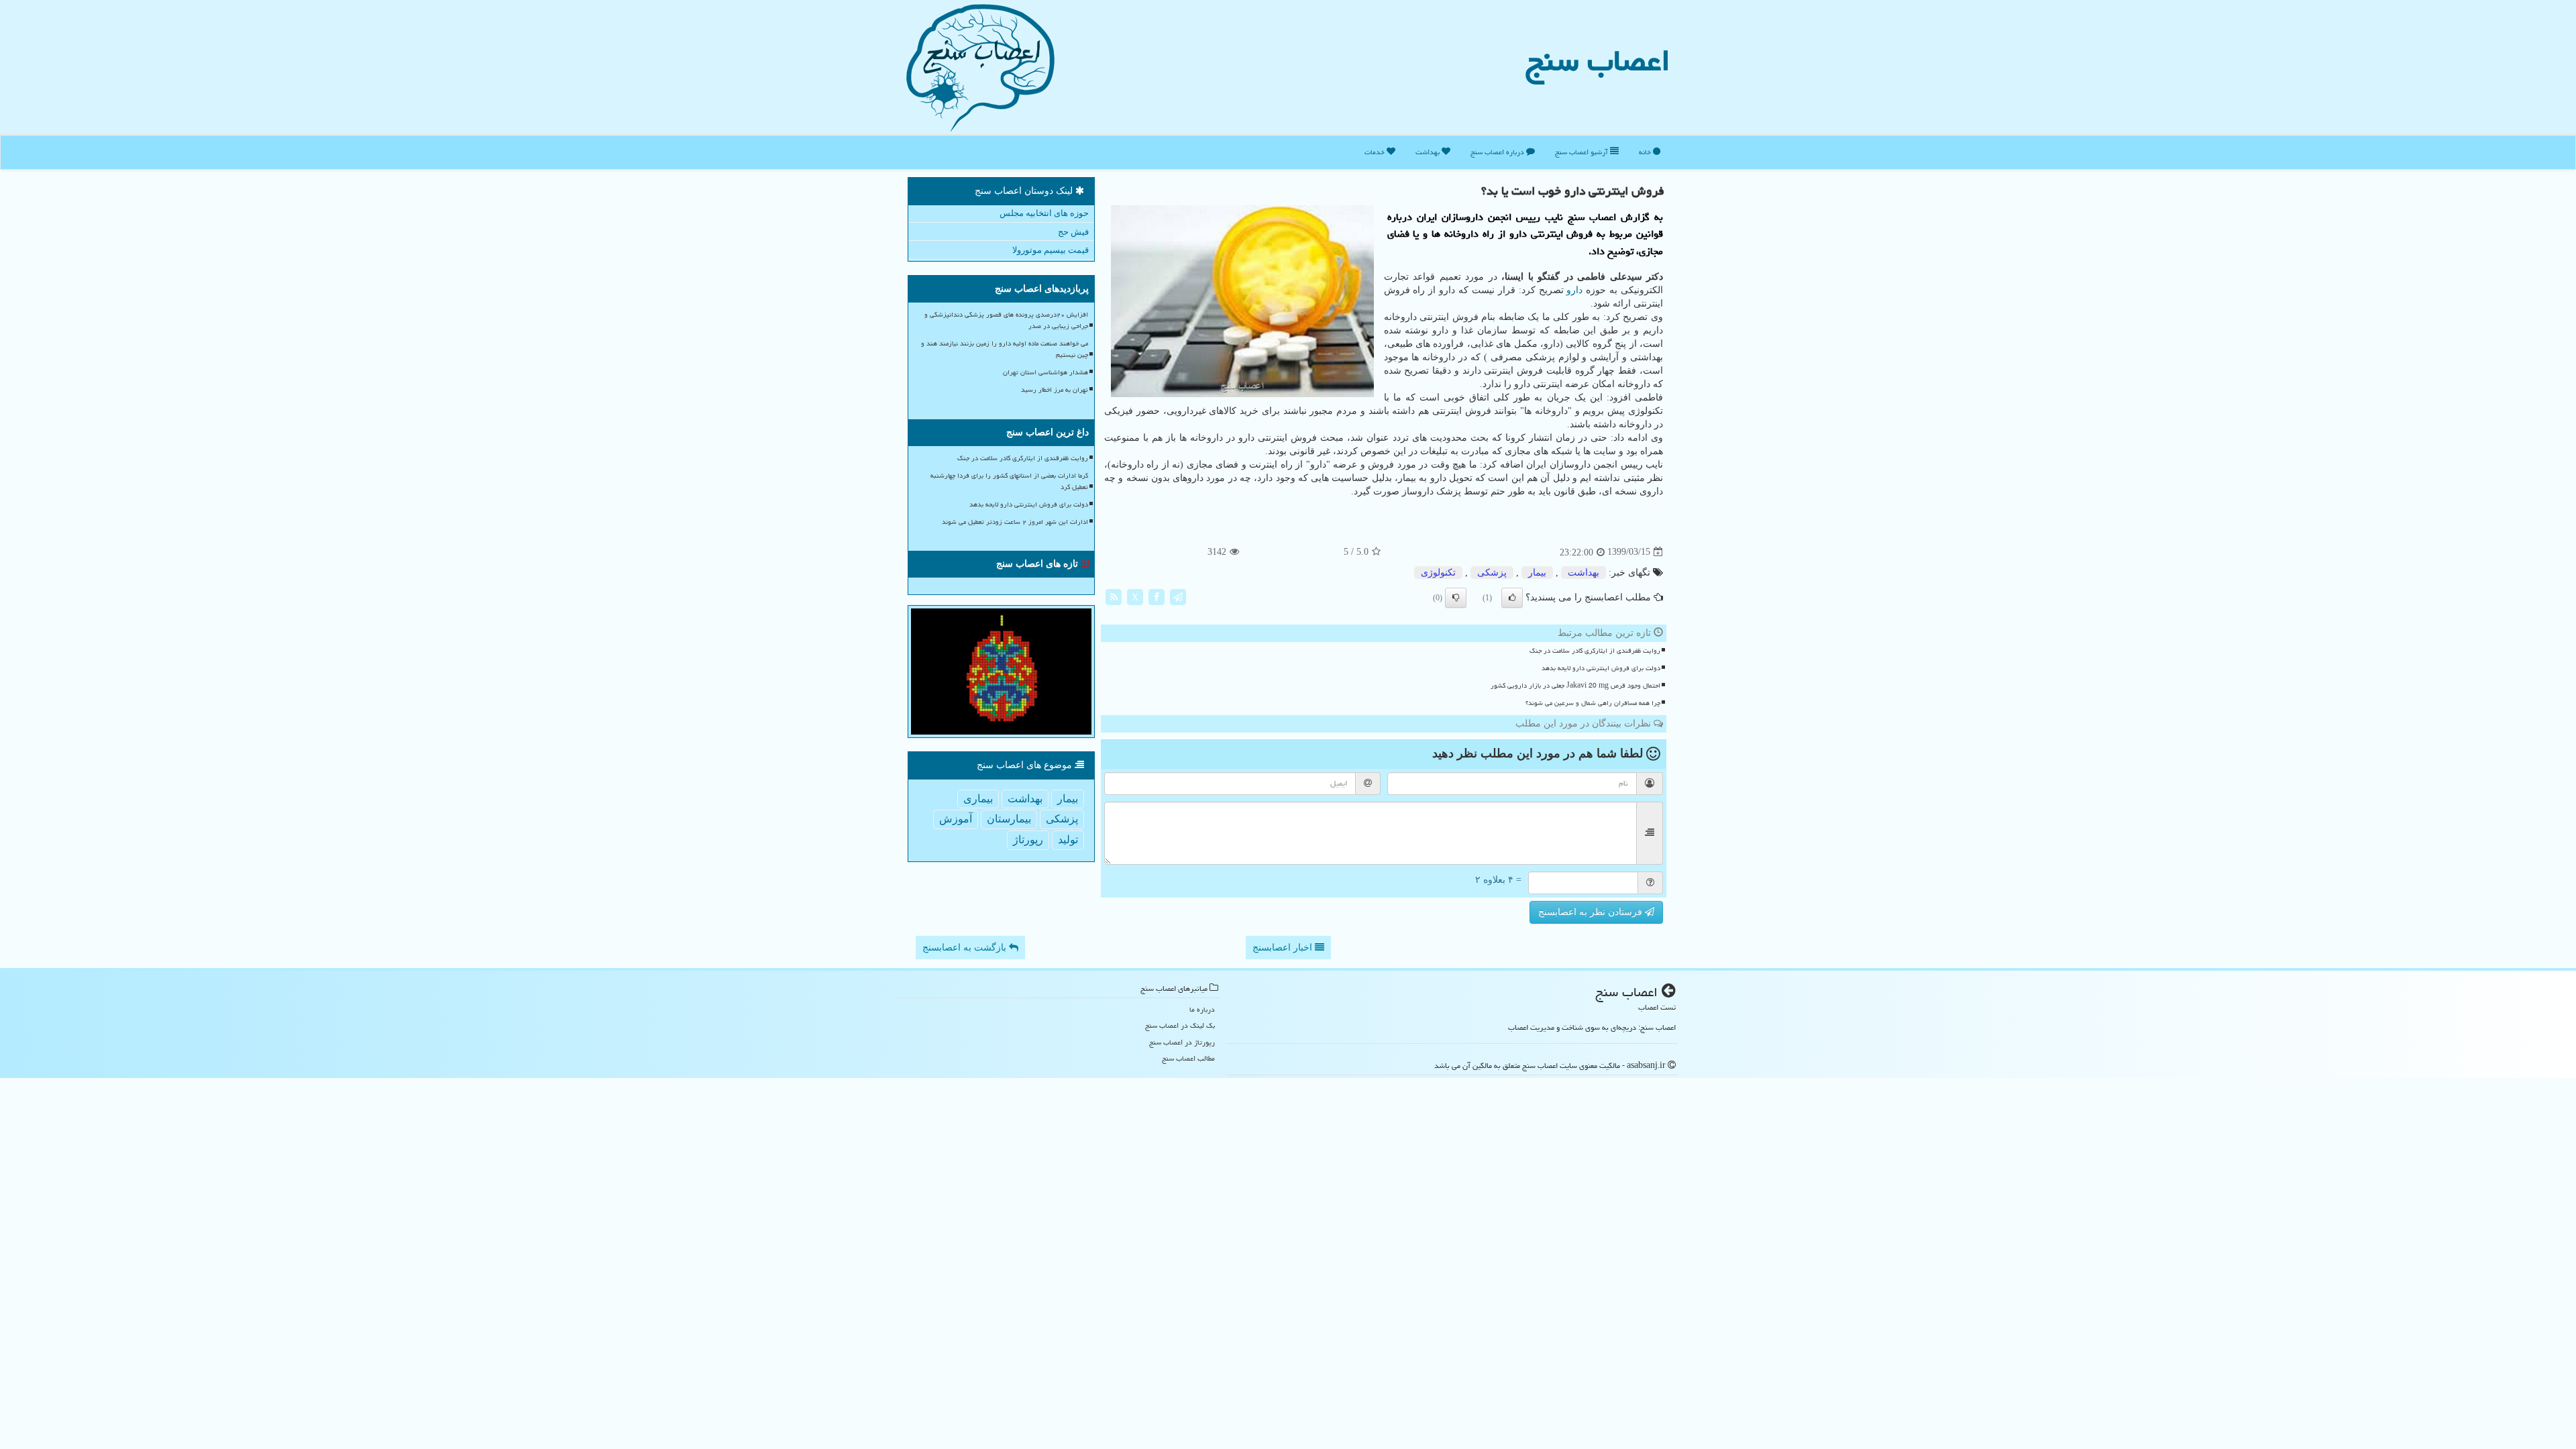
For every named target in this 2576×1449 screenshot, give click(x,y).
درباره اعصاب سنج (1498, 152)
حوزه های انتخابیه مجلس (1044, 213)
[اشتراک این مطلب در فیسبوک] (1157, 596)
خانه (1646, 152)
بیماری (978, 799)
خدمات (1376, 152)
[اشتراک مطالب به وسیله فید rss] (1114, 596)
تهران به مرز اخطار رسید (1055, 390)
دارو (1574, 290)
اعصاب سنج (1598, 60)
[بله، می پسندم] (1512, 598)
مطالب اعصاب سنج (1188, 1058)
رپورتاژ (1028, 840)
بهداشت (1429, 152)
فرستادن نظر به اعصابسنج (1592, 912)
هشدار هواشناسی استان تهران (1045, 372)
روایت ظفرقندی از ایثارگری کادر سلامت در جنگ (1595, 651)
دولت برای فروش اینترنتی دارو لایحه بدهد (1601, 668)
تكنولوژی (1438, 573)
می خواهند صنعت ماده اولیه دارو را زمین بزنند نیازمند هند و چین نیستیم (1005, 349)
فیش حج (1073, 232)
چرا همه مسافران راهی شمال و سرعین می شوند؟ (1593, 703)
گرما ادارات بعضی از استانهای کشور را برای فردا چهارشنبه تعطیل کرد (1009, 481)
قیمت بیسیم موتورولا (1051, 250)
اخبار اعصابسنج (1284, 948)
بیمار (1537, 573)
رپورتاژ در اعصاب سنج (1182, 1042)
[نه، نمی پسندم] (1456, 598)
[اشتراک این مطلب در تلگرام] (1178, 596)
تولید (1068, 840)
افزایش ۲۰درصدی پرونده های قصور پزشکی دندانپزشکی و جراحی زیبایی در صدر (1006, 320)
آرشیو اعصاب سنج (1582, 152)
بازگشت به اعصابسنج (966, 948)
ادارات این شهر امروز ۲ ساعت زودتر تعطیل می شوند (1015, 522)
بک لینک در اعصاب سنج (1180, 1025)
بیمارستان (1009, 819)
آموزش (956, 819)
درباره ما (1202, 1009)
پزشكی (1492, 573)
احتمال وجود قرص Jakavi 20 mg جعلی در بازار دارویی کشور (1575, 686)
